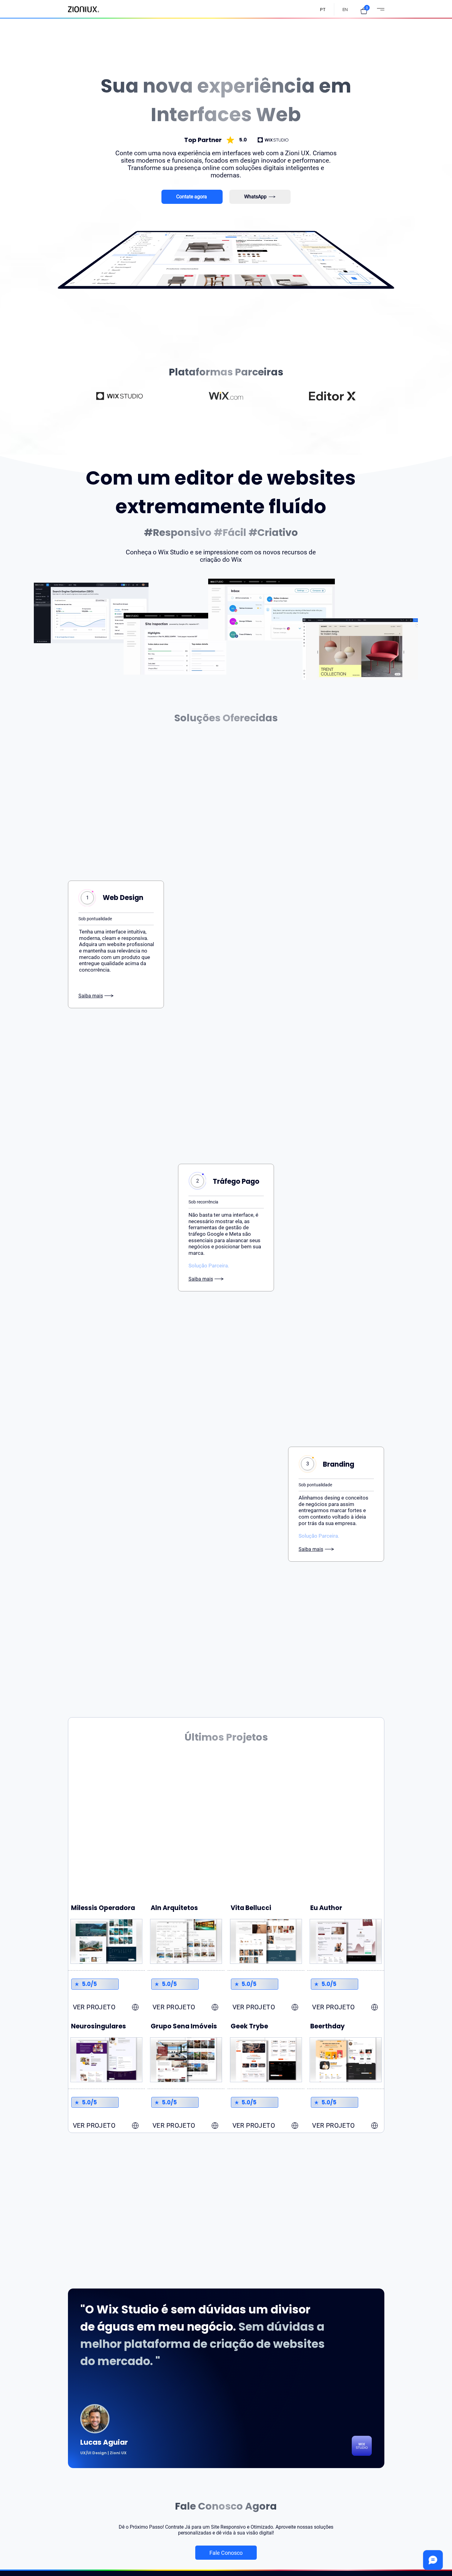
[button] (364, 11)
